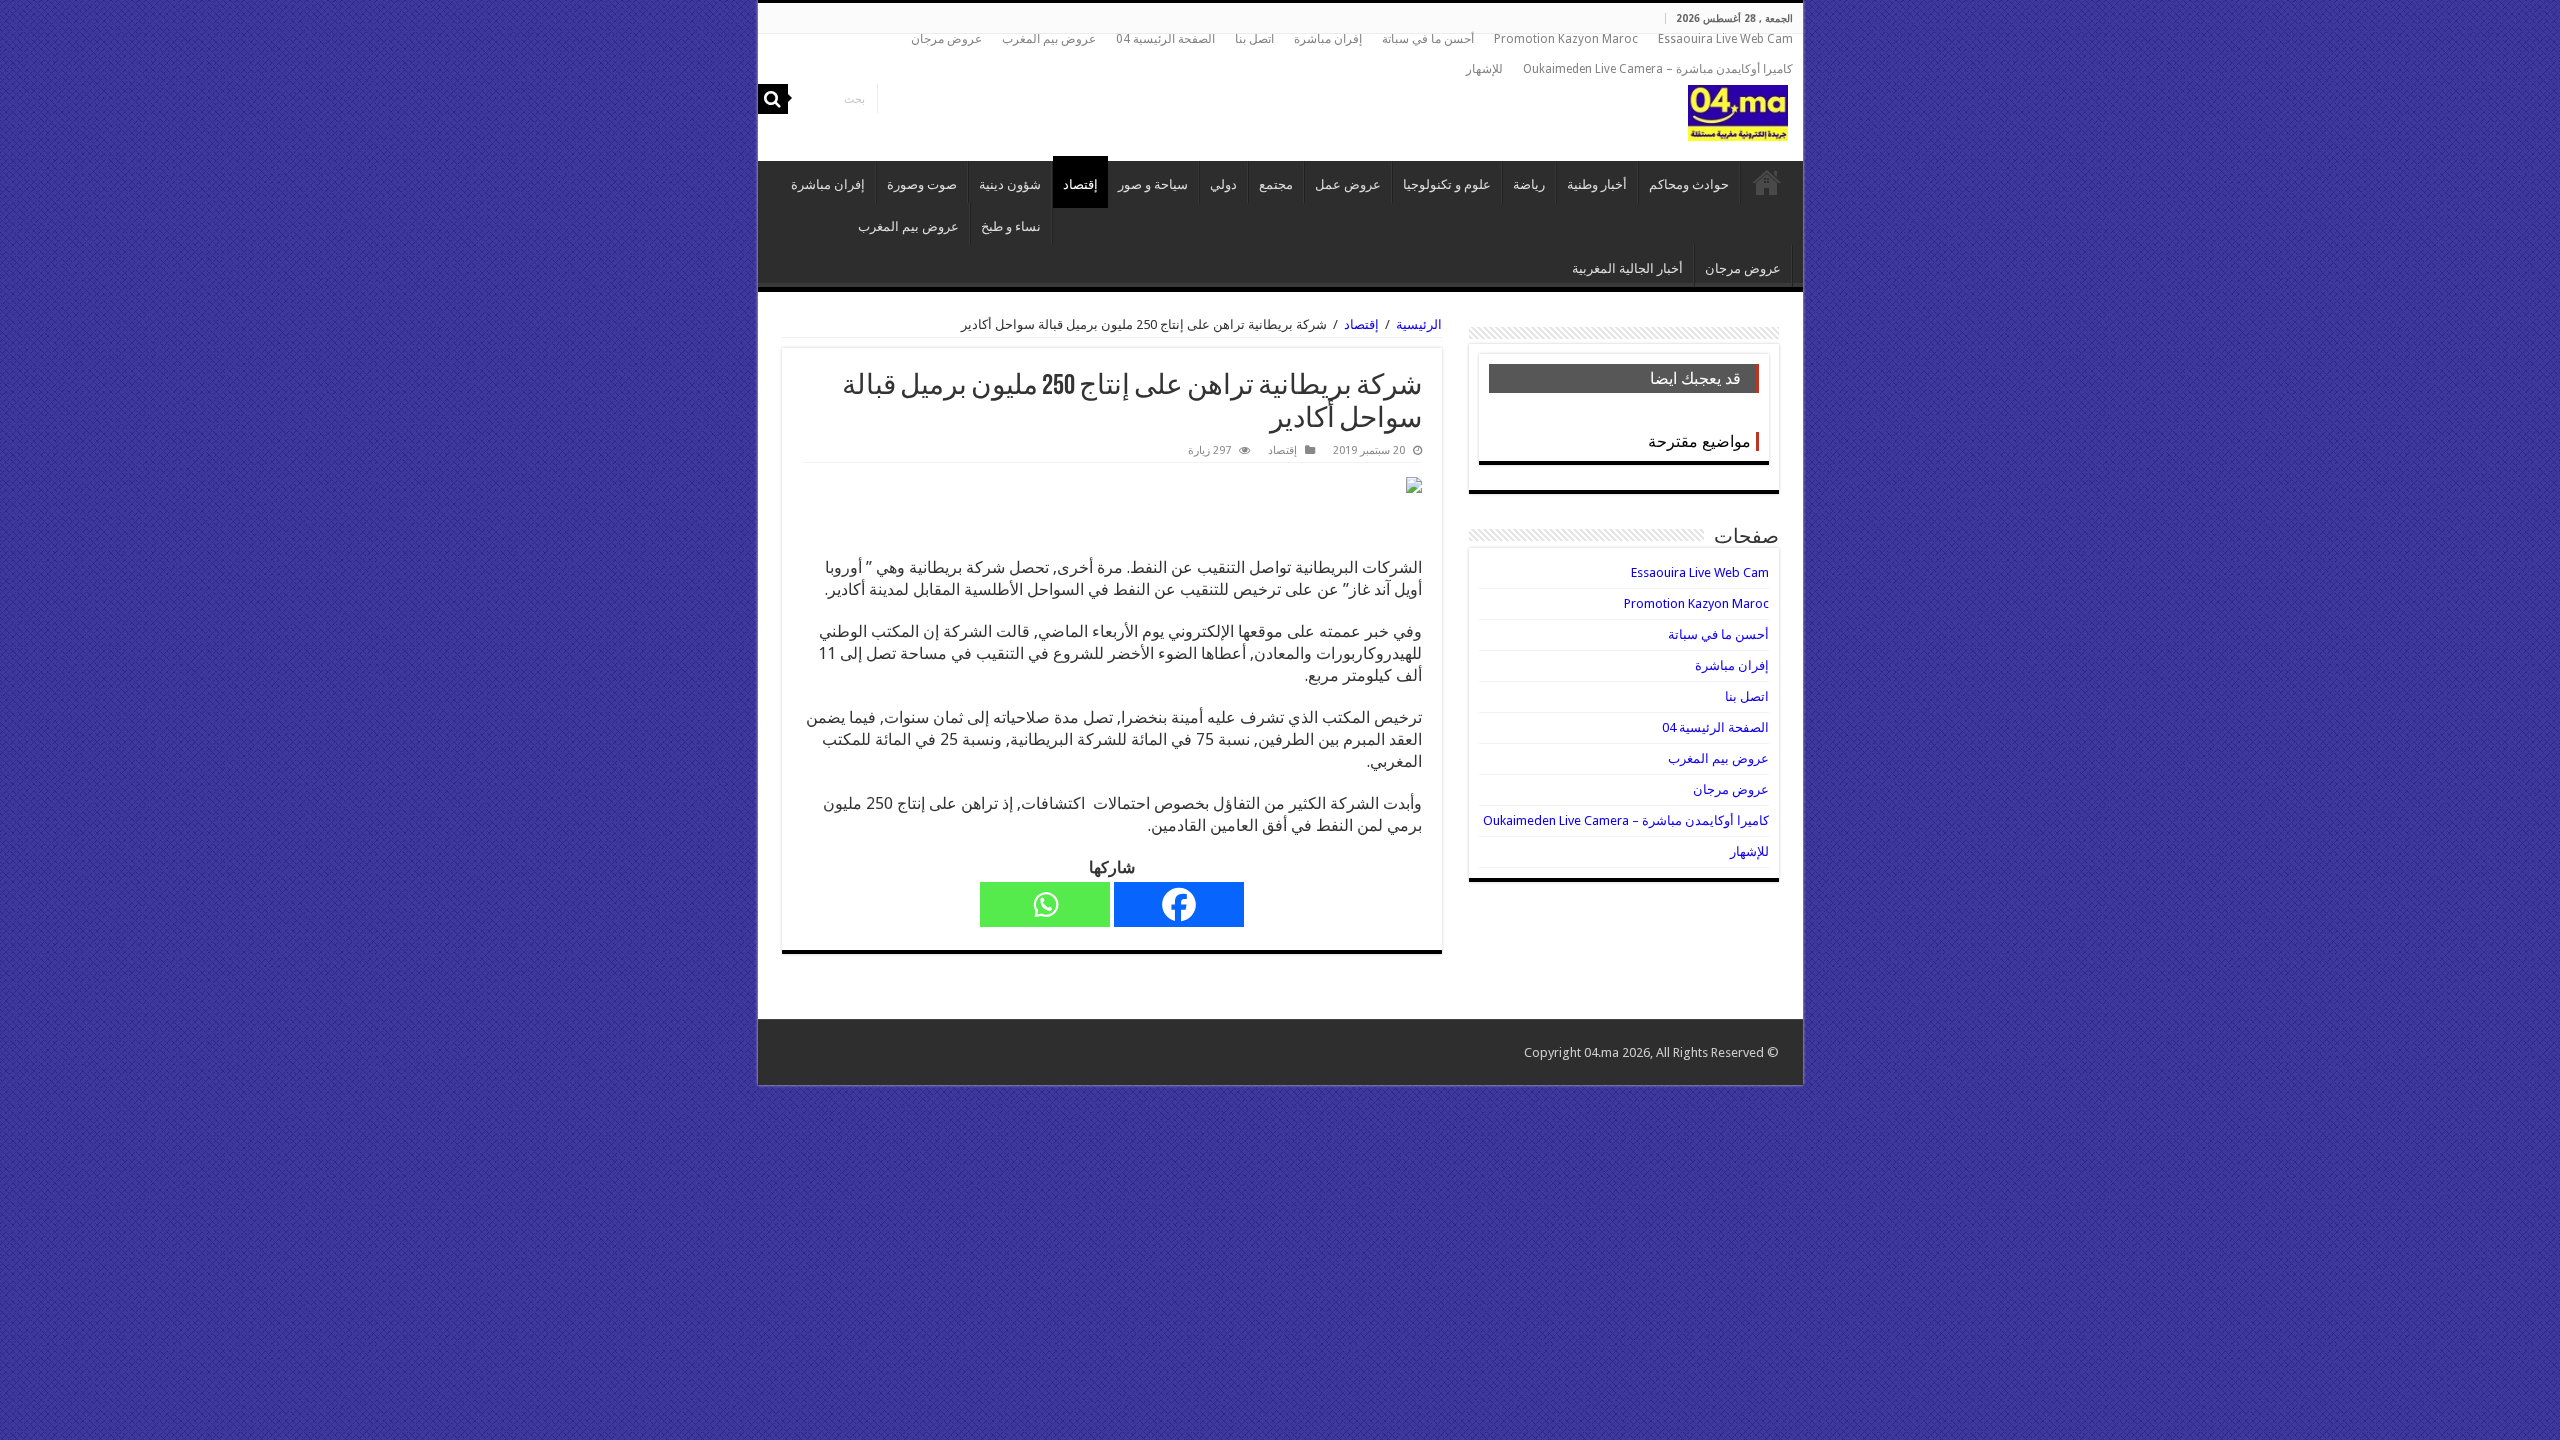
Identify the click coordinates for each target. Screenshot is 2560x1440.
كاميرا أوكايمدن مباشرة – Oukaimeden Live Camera (1658, 69)
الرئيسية (1767, 182)
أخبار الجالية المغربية (1627, 268)
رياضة (1529, 184)
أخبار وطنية (1597, 184)
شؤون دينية (1010, 184)
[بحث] (773, 99)
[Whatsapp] (1045, 904)
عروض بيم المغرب (1049, 39)
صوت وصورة (922, 184)
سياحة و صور (1153, 184)
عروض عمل (1348, 184)
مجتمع (1276, 184)
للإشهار (1484, 69)
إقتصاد (1080, 184)
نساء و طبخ (1011, 226)
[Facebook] (1179, 904)
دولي (1223, 184)
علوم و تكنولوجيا (1447, 184)
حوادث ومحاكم (1689, 184)
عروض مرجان (946, 39)
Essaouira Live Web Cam (1725, 39)
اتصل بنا (1254, 39)
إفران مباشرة (1328, 39)
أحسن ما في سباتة (1428, 39)
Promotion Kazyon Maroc (1566, 39)
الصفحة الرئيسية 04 (1165, 39)
